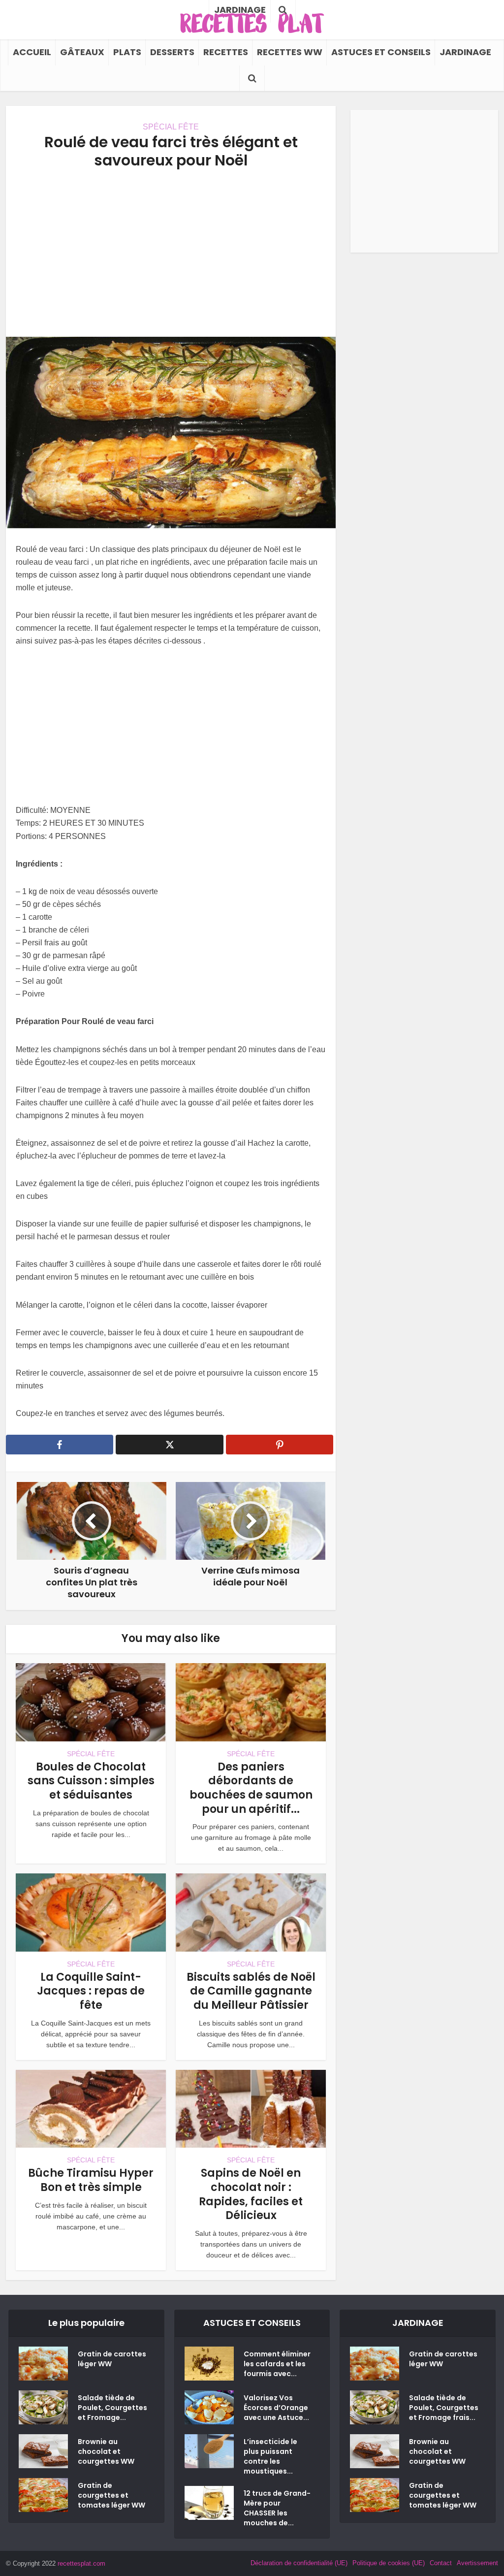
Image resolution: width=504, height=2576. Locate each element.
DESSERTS (172, 52)
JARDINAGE (465, 52)
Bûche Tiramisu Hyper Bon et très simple (91, 2180)
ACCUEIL (32, 52)
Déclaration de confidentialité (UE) (299, 2563)
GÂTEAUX (82, 52)
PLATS (127, 52)
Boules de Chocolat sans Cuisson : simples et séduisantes (91, 1781)
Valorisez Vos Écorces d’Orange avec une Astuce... (276, 2408)
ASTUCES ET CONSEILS (381, 52)
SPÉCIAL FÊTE (171, 127)
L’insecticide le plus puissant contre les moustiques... (270, 2456)
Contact (441, 2563)
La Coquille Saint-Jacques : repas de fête (91, 1991)
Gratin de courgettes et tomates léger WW (111, 2495)
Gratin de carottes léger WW (112, 2359)
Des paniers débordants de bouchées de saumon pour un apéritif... (251, 1788)
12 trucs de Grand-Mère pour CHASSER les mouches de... (277, 2508)
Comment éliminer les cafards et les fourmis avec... (277, 2364)
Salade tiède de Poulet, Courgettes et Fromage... (112, 2408)
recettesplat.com (81, 2563)
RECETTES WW (290, 52)
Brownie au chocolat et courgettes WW (106, 2451)
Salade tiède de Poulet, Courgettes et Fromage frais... (444, 2408)
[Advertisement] (171, 253)
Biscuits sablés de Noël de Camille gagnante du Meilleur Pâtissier (251, 1991)
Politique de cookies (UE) (389, 2563)
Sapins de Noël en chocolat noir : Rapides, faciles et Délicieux (251, 2194)
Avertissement (477, 2563)
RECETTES (226, 52)
